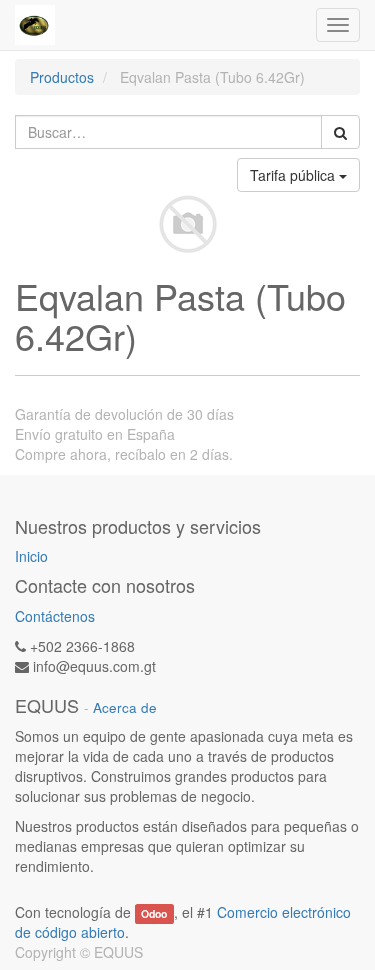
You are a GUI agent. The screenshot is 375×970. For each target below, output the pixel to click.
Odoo (154, 913)
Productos (62, 77)
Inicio (31, 556)
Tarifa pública (294, 175)
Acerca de (125, 707)
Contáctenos (55, 616)
